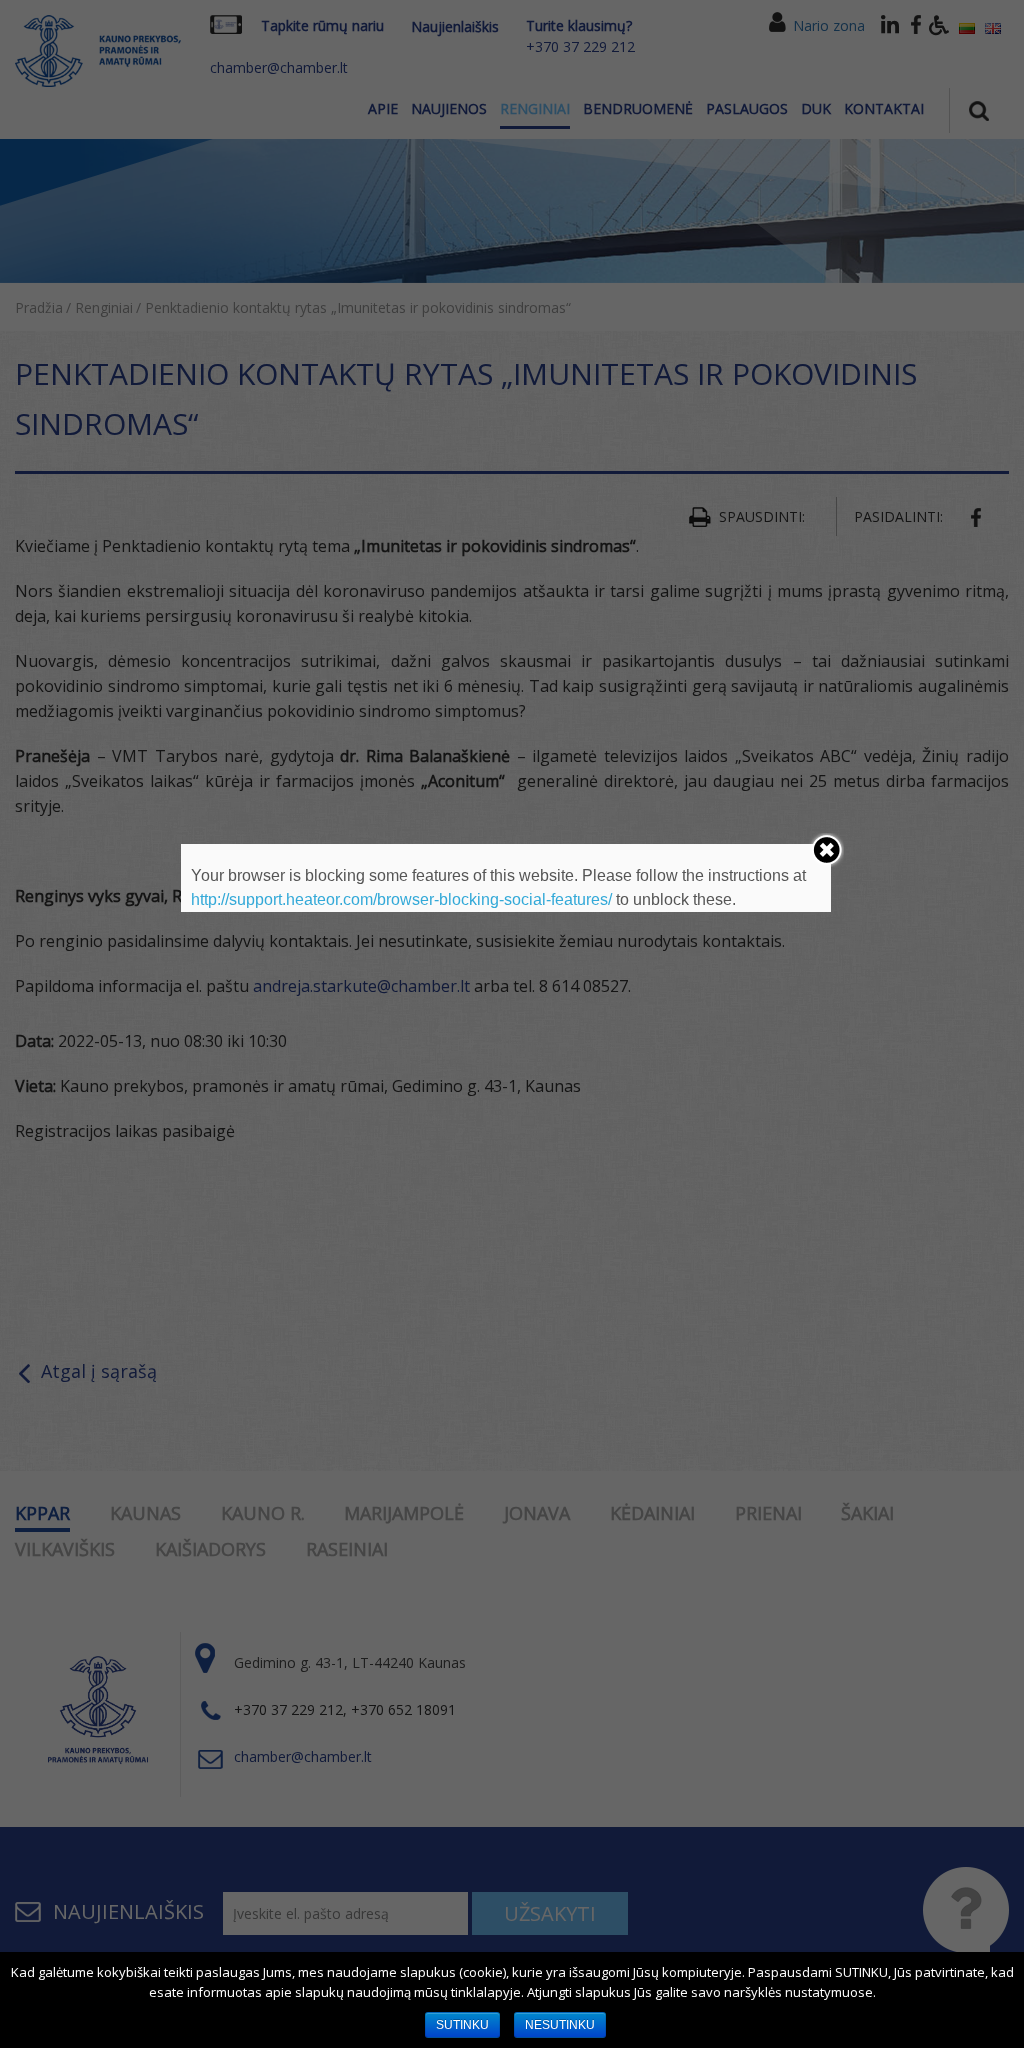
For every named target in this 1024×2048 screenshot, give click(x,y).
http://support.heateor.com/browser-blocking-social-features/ (401, 899)
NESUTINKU (560, 2025)
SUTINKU (462, 2025)
